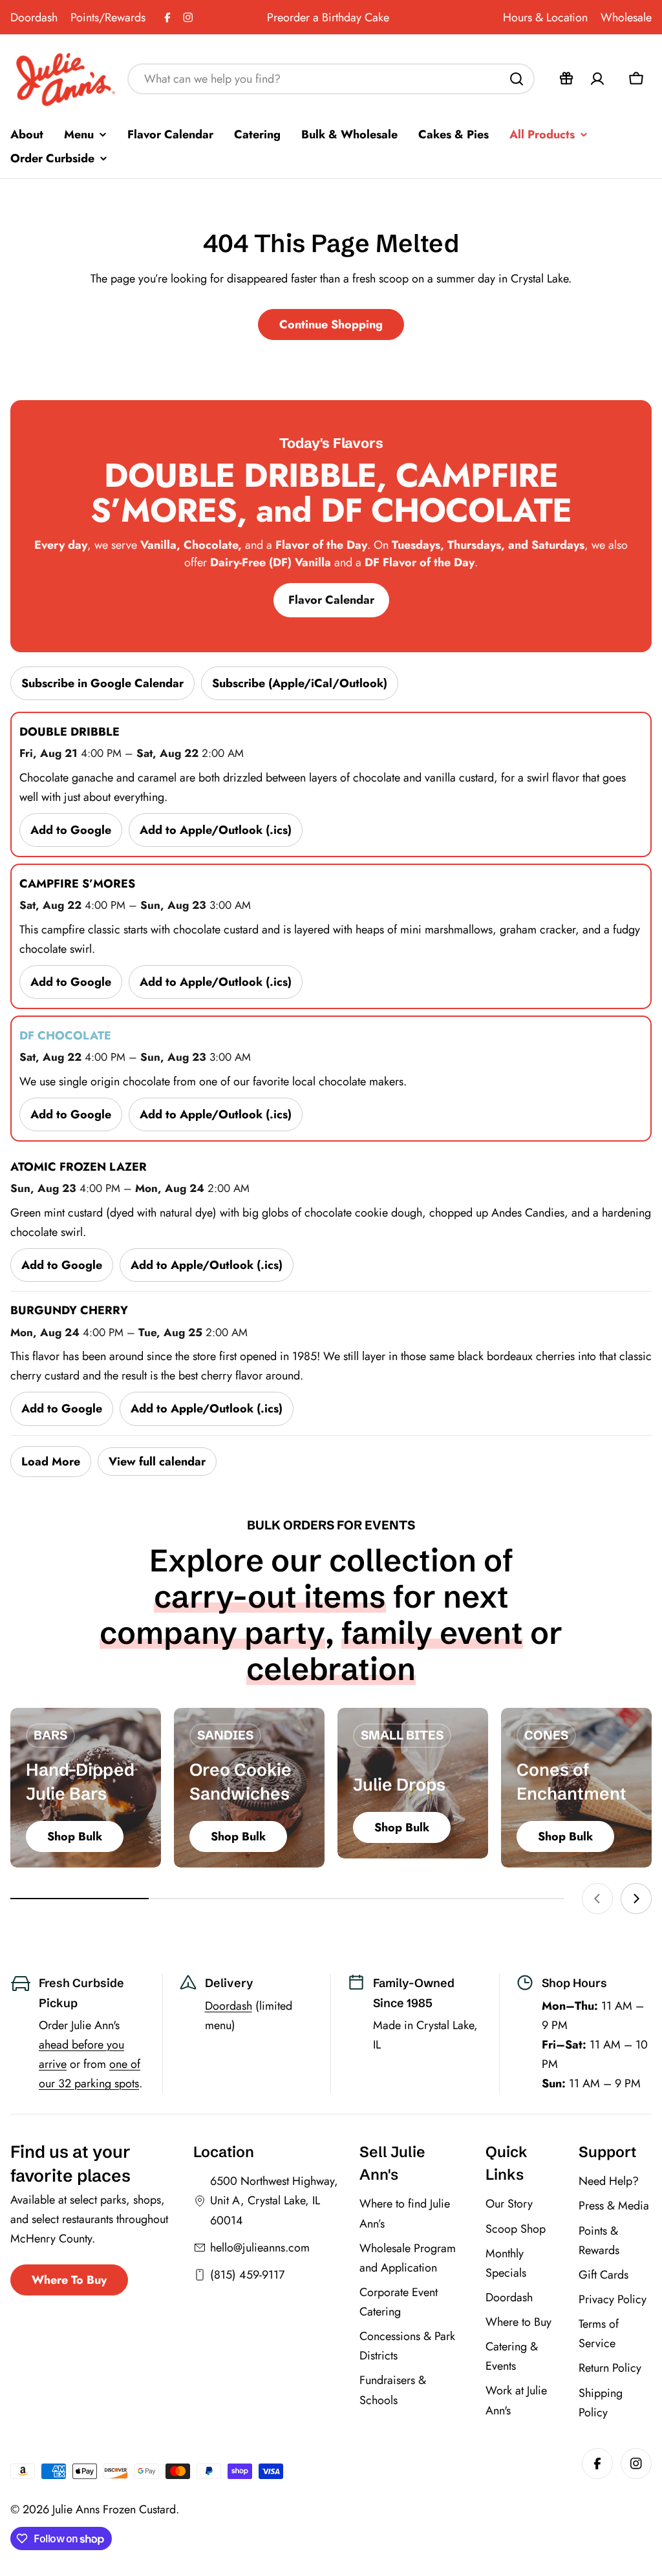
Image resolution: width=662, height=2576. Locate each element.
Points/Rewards (108, 17)
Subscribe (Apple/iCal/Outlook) (300, 683)
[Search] (517, 79)
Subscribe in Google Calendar (102, 683)
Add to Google (71, 830)
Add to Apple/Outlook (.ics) (216, 830)
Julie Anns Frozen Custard (114, 2509)
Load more (51, 1462)
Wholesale (626, 17)
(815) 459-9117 (247, 2275)
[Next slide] (636, 1899)
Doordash (34, 17)
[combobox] (331, 79)
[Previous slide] (597, 1899)
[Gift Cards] (566, 79)
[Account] (597, 79)
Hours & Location (545, 17)
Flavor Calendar (331, 600)
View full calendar (157, 1462)
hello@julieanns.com (260, 2248)
